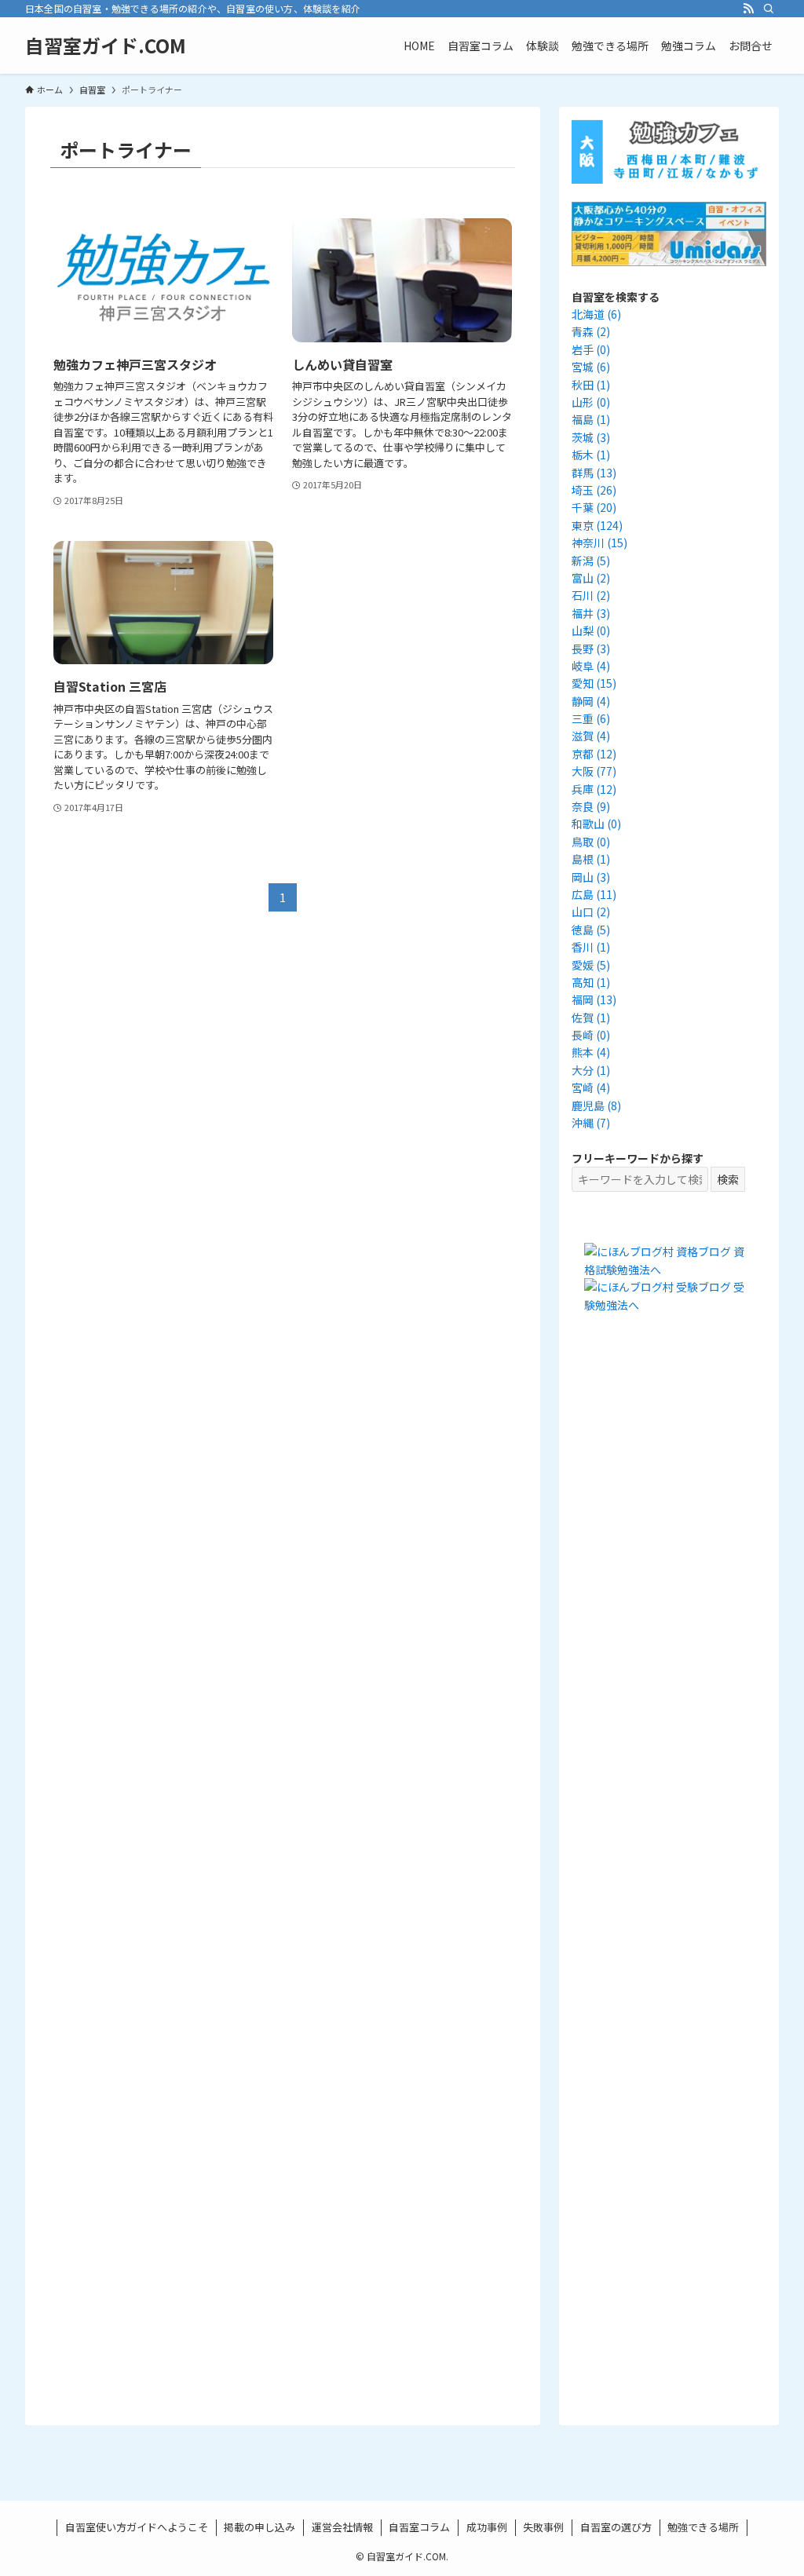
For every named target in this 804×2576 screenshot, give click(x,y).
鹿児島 (596, 1105)
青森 (591, 331)
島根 (591, 859)
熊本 (591, 1052)
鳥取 (591, 842)
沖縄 (591, 1123)
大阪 (594, 771)
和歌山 (596, 824)
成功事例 (487, 2527)
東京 (597, 525)
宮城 (591, 367)
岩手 (591, 349)
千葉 (594, 507)
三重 (591, 718)
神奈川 (599, 543)
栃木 (591, 455)
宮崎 (591, 1087)
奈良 (591, 806)
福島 (591, 419)
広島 (594, 894)
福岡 (594, 999)
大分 (591, 1070)
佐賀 (591, 1018)
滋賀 (591, 736)
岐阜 (591, 666)
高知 (591, 982)
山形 (591, 402)
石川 (591, 595)
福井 (591, 613)
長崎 (591, 1035)
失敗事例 (543, 2527)
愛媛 (591, 965)
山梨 (591, 630)
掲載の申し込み (259, 2527)
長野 (591, 649)
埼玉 (594, 490)
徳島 (591, 930)
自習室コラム (419, 2527)
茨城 (591, 437)
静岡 (591, 701)
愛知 (594, 683)
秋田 (591, 385)
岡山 (591, 877)
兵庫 (594, 789)
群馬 (594, 473)
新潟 (591, 561)
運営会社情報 (342, 2527)
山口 (591, 912)
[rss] (748, 9)
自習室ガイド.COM (106, 46)
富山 (591, 578)
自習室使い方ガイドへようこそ (137, 2527)
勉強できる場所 (703, 2527)
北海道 (596, 314)
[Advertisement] (669, 1619)
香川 (591, 947)
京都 (594, 754)
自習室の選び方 (616, 2527)
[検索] (769, 9)
